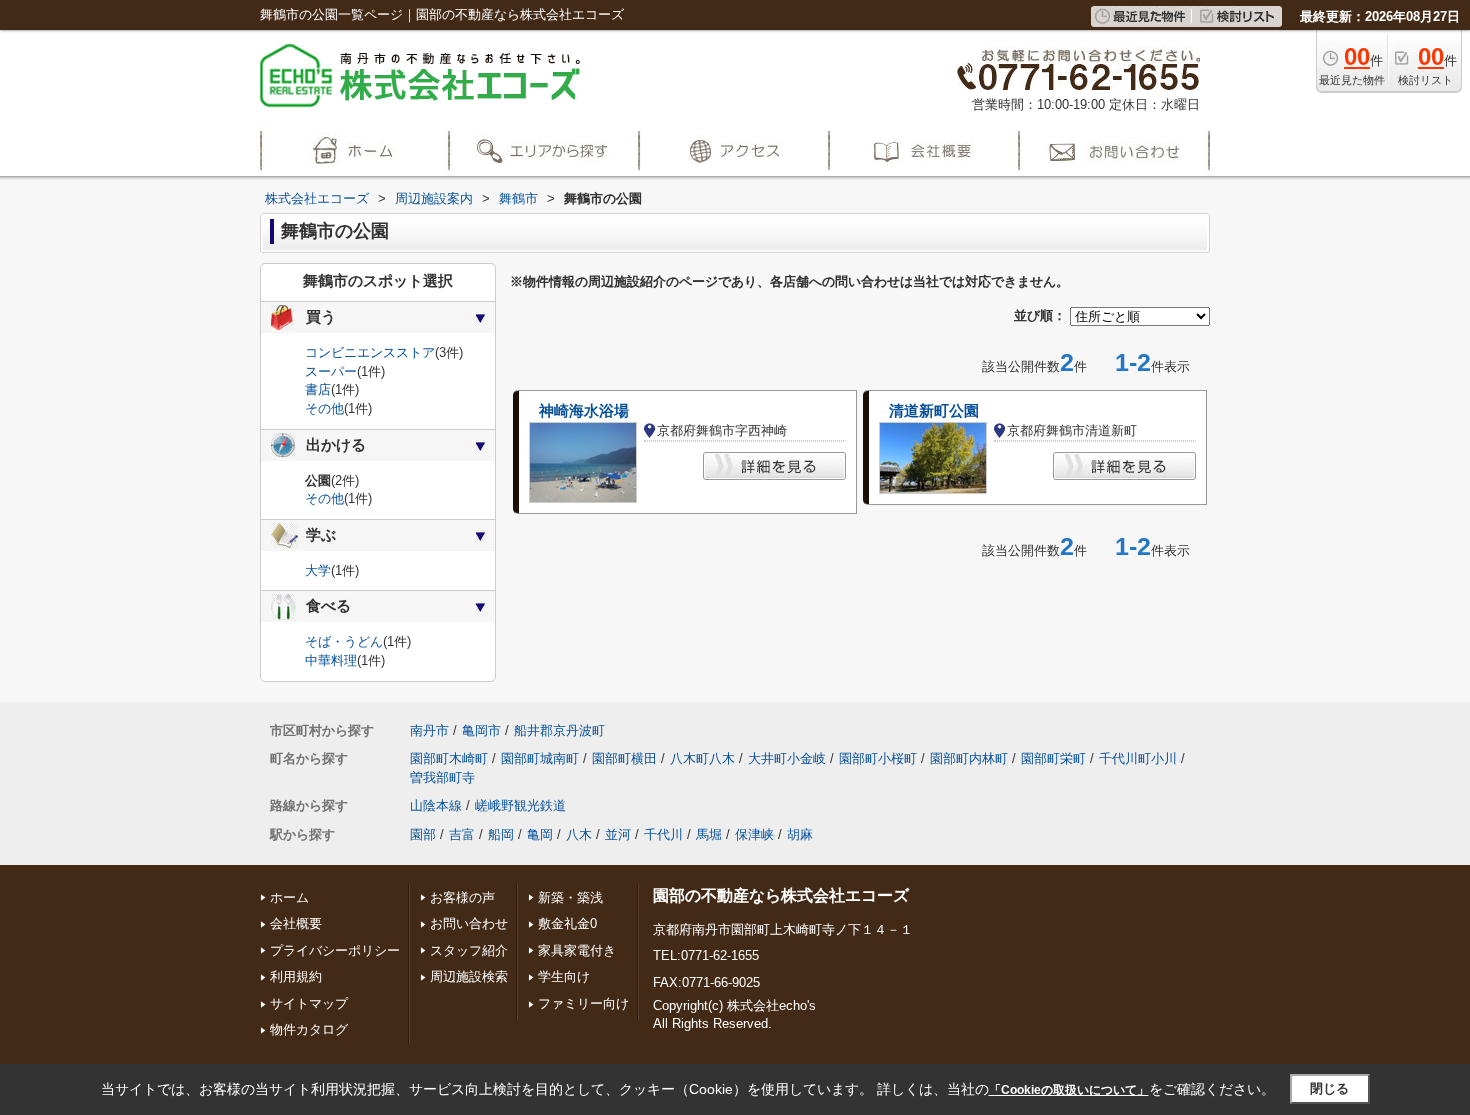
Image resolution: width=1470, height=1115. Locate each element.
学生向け (564, 976)
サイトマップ (309, 1003)
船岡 (501, 834)
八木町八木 (702, 758)
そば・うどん (344, 641)
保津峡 (754, 834)
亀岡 (540, 834)
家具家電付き (577, 950)
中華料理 (331, 660)
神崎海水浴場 (584, 411)
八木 (579, 834)
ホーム (289, 897)
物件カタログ (309, 1029)
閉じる (1329, 1088)
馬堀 (709, 834)
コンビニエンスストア (370, 352)
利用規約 (296, 976)
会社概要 (296, 923)
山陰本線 (436, 805)
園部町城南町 (540, 758)
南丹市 (429, 730)
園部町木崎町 (449, 758)
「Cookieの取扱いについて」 (1069, 1090)
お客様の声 (462, 897)
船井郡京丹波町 (559, 730)
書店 (318, 389)
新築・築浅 (570, 897)
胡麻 (800, 834)
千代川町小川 (1138, 758)
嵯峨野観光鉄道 (520, 805)
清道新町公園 (934, 411)
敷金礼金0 (567, 923)
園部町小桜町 (878, 758)
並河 (618, 834)
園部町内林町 (969, 758)
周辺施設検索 (469, 976)
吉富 (462, 834)
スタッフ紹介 (469, 950)
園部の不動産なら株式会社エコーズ (781, 895)
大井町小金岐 (787, 758)
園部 (423, 834)
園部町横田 (624, 758)
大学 (318, 570)
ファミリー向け (583, 1003)
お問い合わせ (469, 923)
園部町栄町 (1053, 758)
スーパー (331, 371)
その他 (324, 408)
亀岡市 (481, 730)
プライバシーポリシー (335, 950)
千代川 (663, 834)
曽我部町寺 (442, 777)
